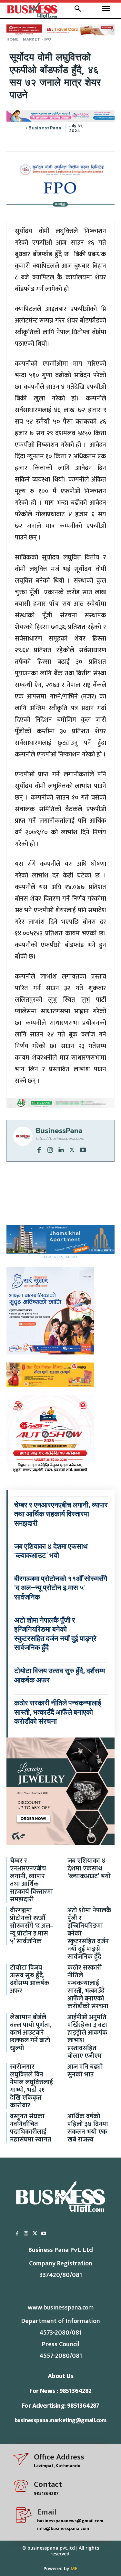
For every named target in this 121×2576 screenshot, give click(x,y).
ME (74, 2568)
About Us (60, 2376)
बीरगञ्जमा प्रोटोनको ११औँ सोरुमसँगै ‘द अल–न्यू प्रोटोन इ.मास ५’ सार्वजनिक (61, 1588)
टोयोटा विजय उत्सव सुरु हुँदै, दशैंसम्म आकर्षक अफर (30, 1979)
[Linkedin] (61, 1149)
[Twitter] (72, 1149)
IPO (48, 39)
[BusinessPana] (26, 128)
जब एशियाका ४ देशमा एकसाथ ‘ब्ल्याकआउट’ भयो (89, 1869)
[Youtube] (83, 1149)
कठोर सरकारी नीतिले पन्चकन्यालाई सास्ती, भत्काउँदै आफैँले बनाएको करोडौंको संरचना (58, 1712)
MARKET (31, 39)
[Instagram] (50, 1149)
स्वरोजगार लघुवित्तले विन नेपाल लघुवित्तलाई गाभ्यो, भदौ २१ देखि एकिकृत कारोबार (31, 2086)
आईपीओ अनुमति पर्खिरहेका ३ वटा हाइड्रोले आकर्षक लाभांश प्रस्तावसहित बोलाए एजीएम (87, 2037)
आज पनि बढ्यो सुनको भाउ (85, 2071)
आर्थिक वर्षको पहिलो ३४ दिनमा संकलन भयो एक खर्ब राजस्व (88, 2128)
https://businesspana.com (60, 1138)
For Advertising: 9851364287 (60, 2406)
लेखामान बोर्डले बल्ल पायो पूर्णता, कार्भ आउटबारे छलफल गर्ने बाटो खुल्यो (31, 2033)
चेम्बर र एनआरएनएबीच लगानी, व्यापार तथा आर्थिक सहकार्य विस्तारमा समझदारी (61, 1514)
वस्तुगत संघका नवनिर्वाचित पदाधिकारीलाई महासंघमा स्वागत (31, 2128)
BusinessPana (45, 128)
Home (13, 39)
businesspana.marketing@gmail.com (60, 2421)
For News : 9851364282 (60, 2391)
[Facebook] (39, 1149)
